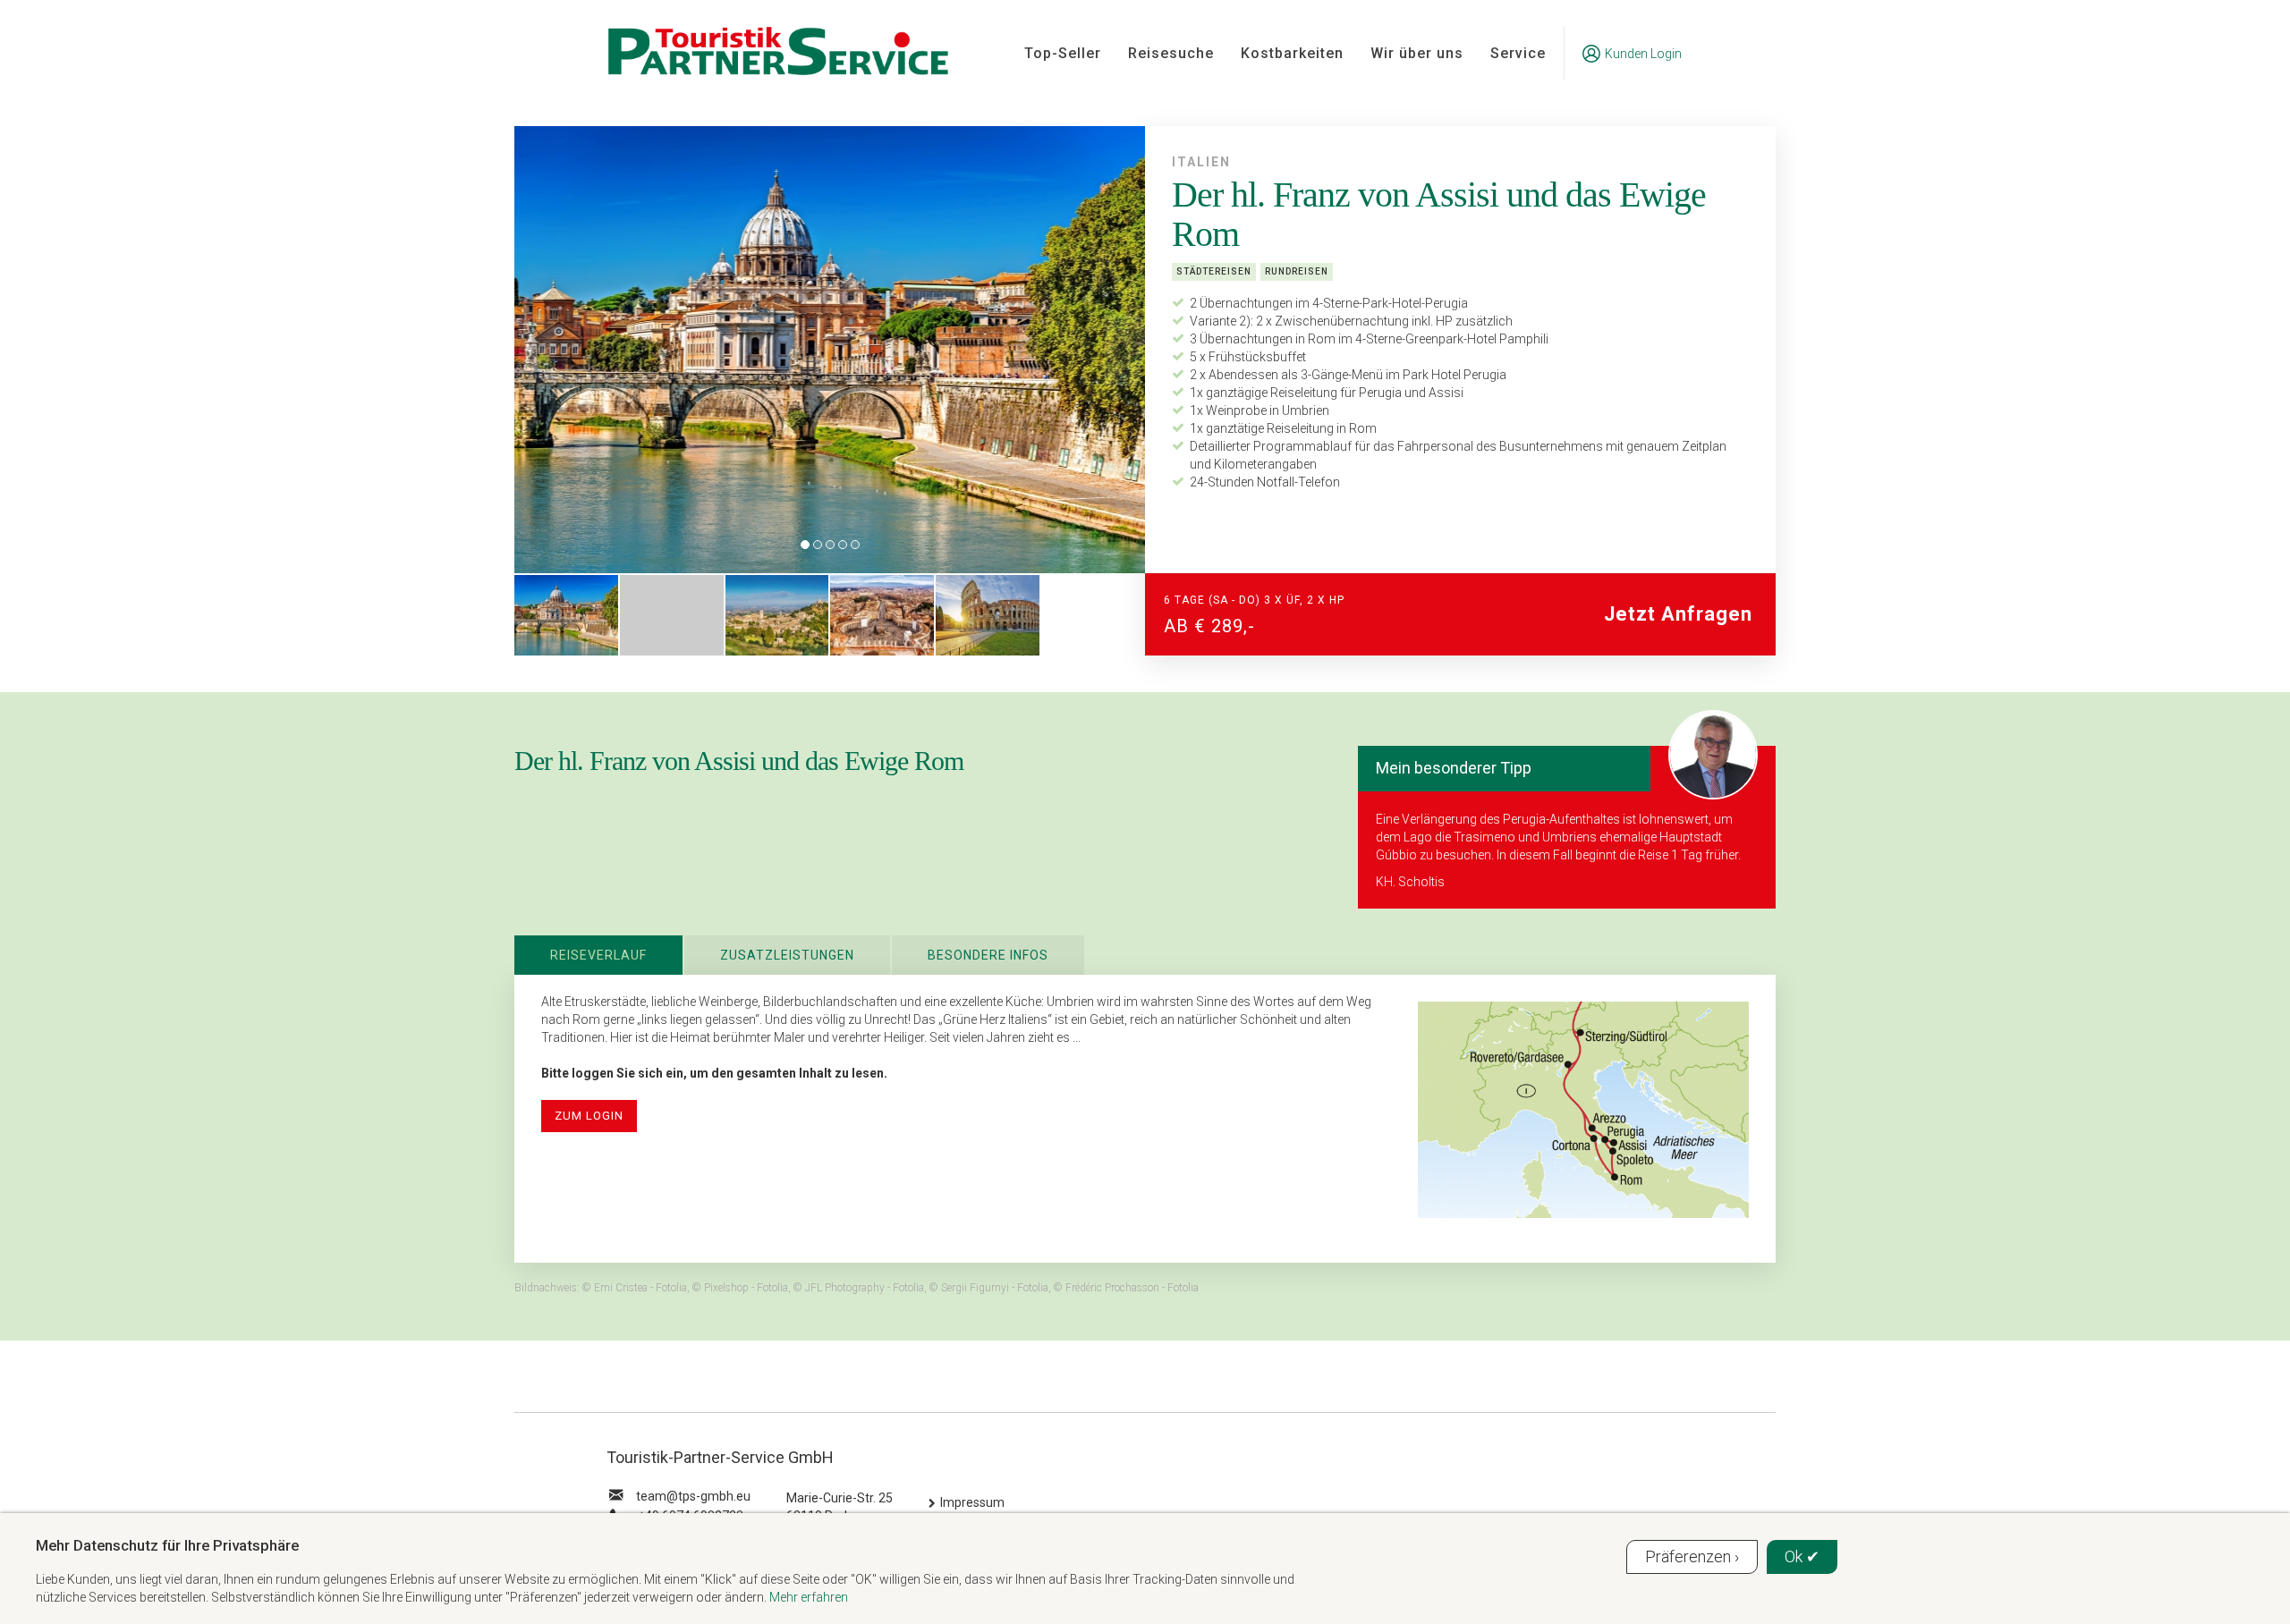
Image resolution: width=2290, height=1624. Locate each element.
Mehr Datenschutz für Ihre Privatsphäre (167, 1545)
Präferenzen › (1692, 1556)
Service (1518, 53)
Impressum (972, 1502)
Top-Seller (1063, 53)
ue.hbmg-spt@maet (693, 1496)
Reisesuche (1171, 53)
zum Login (589, 1116)
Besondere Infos (988, 955)
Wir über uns (1417, 53)
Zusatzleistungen (787, 955)
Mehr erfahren (809, 1597)
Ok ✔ (1802, 1556)
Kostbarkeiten (1292, 53)
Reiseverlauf (598, 955)
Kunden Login (1643, 54)
